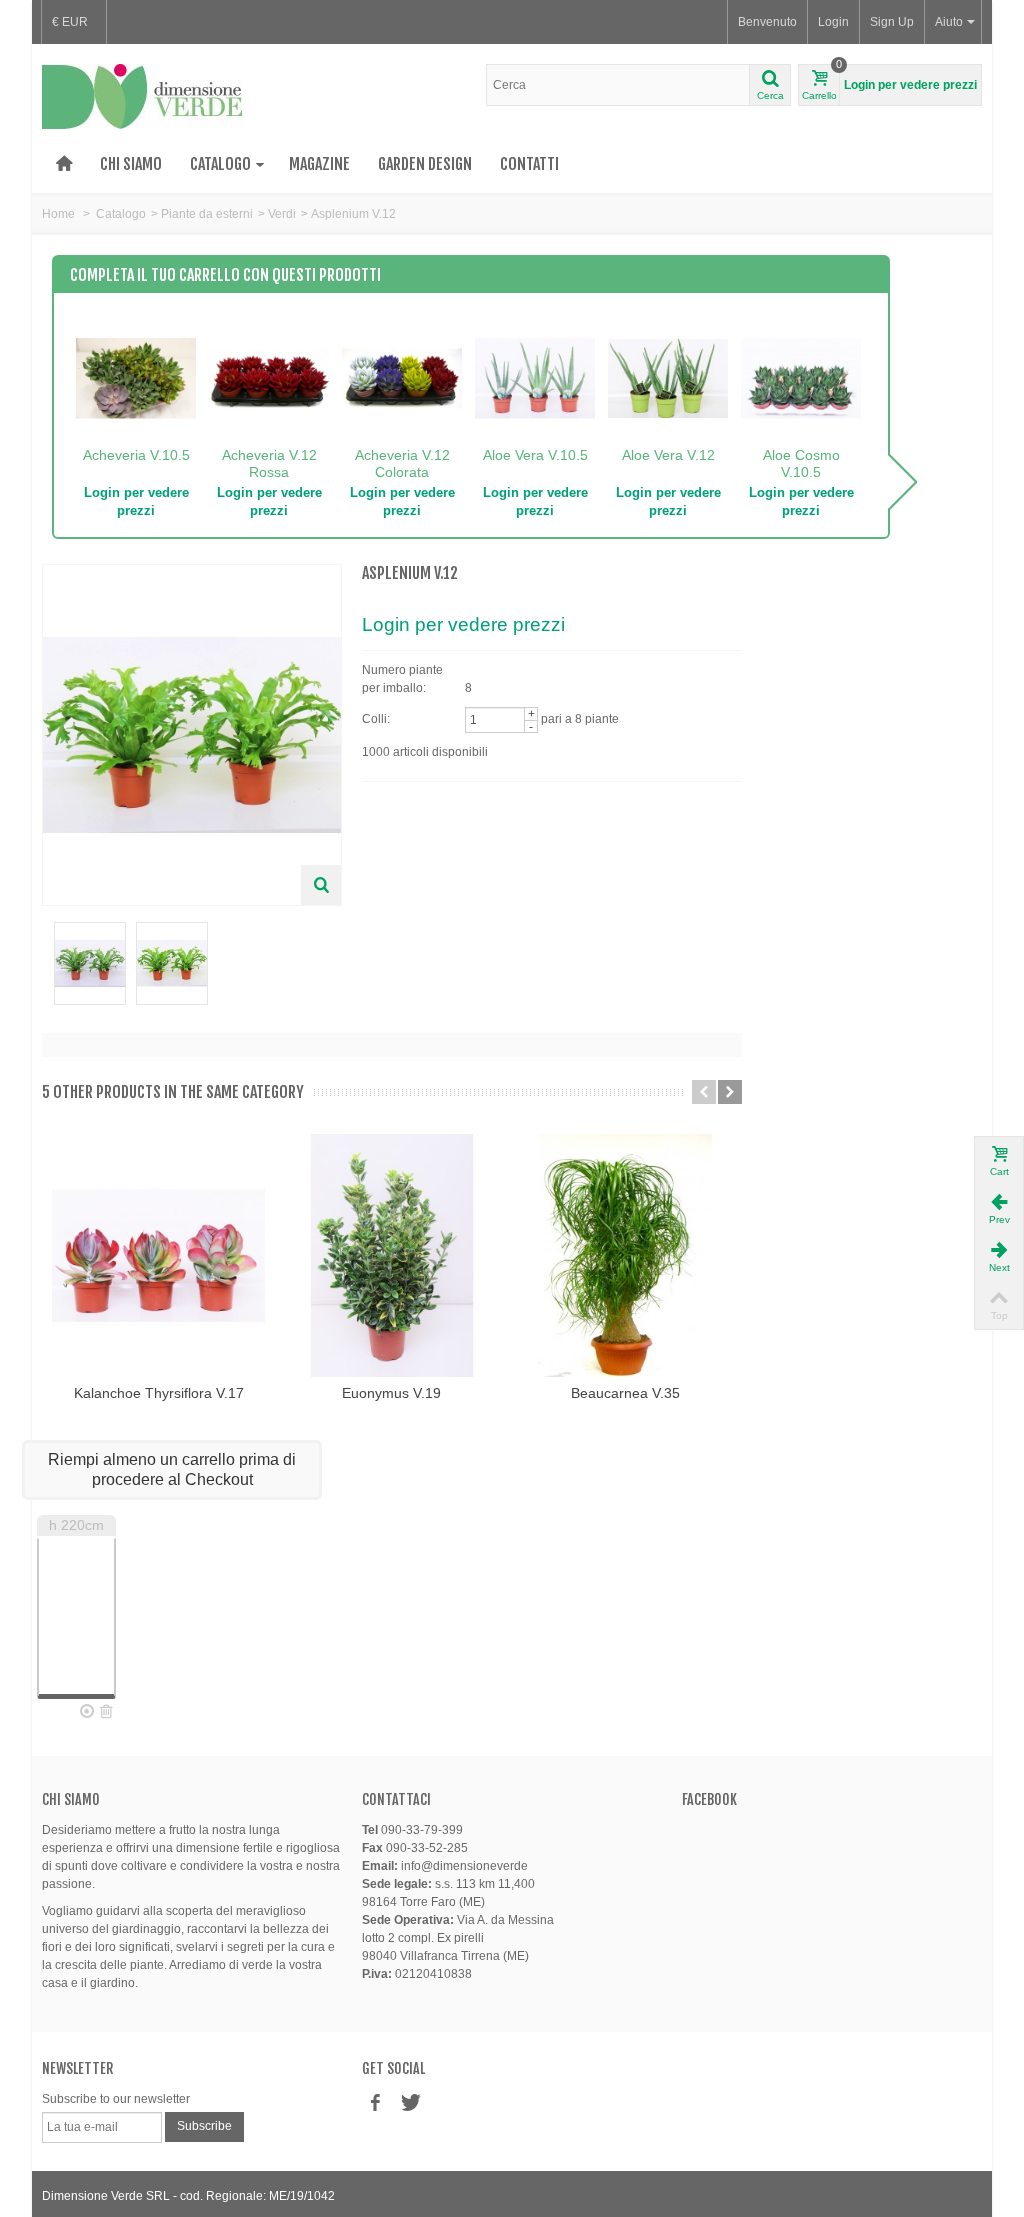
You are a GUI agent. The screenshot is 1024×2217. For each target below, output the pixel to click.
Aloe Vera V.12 (668, 455)
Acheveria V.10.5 (136, 455)
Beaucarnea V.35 (625, 1393)
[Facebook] (375, 2103)
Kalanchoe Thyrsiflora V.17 (159, 1393)
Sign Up (892, 22)
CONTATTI (529, 164)
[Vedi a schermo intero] (321, 885)
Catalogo (220, 164)
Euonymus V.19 (391, 1393)
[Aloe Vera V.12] (668, 378)
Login (833, 22)
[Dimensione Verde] (142, 96)
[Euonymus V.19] (391, 1255)
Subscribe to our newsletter (116, 2099)
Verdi (282, 214)
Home (58, 214)
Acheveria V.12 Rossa (269, 463)
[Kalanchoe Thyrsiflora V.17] (158, 1255)
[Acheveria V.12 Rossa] (269, 378)
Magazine (319, 164)
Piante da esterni (207, 214)
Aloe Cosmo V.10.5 (801, 463)
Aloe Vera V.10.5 (535, 455)
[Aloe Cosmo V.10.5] (801, 378)
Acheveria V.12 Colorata (402, 463)
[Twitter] (409, 2103)
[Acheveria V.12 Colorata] (402, 378)
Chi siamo (131, 164)
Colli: (376, 719)
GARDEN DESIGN (425, 164)
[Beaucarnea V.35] (625, 1255)
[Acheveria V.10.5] (136, 378)
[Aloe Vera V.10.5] (535, 378)
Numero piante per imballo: (402, 679)
